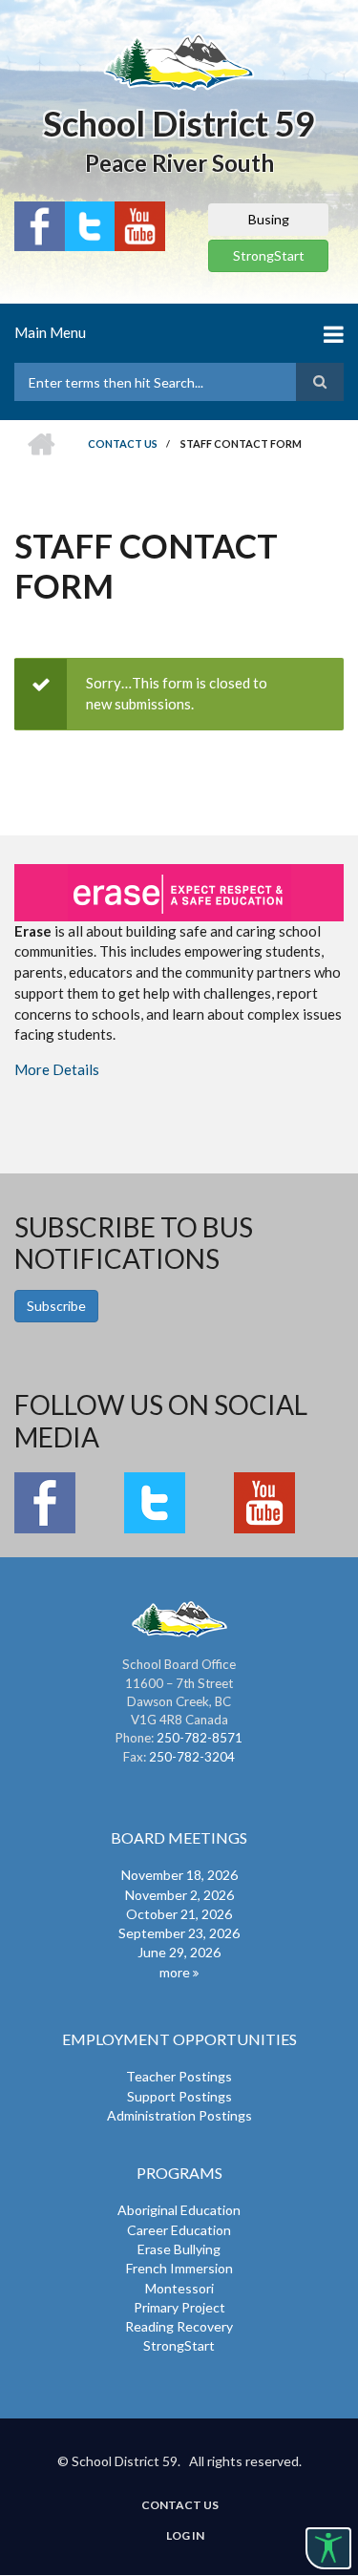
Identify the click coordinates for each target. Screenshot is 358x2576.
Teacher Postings (179, 2076)
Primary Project (179, 2307)
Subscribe (56, 1306)
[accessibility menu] (328, 2548)
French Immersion (179, 2268)
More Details (57, 1069)
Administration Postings (179, 2115)
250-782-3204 (192, 1757)
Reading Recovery (179, 2326)
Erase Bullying (179, 2249)
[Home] (179, 61)
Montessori (179, 2288)
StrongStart (269, 255)
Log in (185, 2536)
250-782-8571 (200, 1738)
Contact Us (180, 2505)
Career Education (179, 2230)
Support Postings (179, 2096)
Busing (269, 219)
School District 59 (179, 123)
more (175, 1972)
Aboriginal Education (179, 2210)
